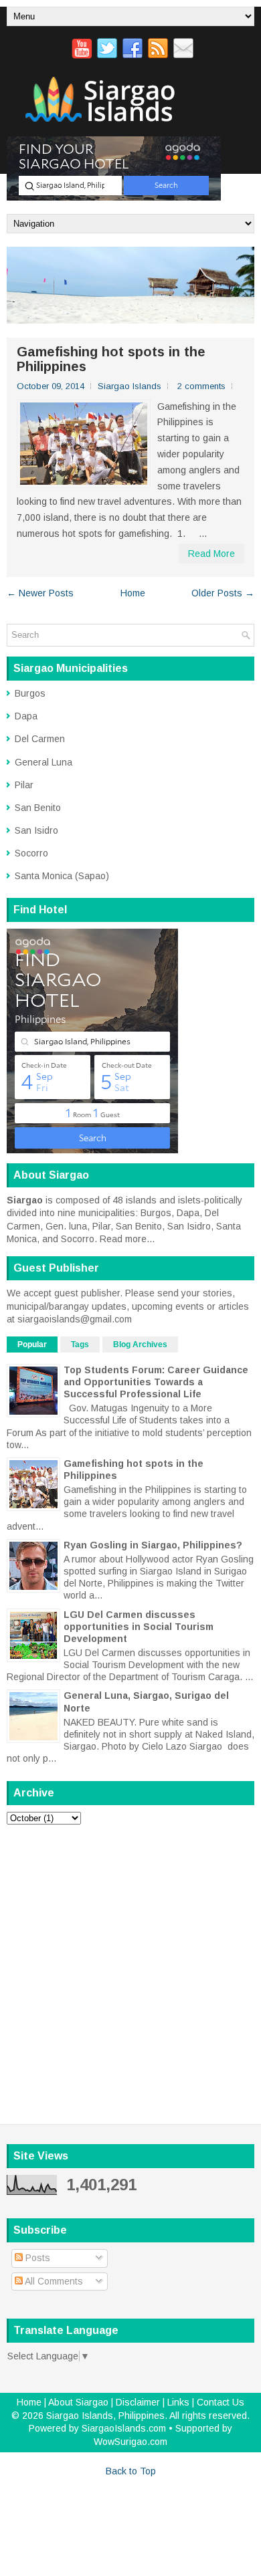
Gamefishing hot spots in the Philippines (111, 359)
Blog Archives (140, 1344)
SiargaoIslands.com (124, 2428)
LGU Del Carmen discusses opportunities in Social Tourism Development (139, 1627)
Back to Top (131, 2471)
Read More (211, 554)
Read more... (127, 1239)
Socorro (31, 853)
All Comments (53, 2281)
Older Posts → (223, 593)
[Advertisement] (130, 1966)
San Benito (38, 808)
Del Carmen (40, 739)
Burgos (30, 693)
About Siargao (78, 2402)
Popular (32, 1344)
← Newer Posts (40, 593)
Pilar (24, 785)
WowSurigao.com (130, 2442)
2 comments (201, 386)
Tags (80, 1344)
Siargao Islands (129, 386)
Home (133, 593)
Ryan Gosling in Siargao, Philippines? (153, 1545)
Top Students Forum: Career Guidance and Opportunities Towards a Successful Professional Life (156, 1382)
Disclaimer (138, 2402)
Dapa (26, 716)
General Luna (43, 762)
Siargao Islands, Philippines (105, 2416)
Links (178, 2402)
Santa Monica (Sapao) (62, 876)
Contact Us (221, 2402)
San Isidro (36, 830)
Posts (36, 2258)
